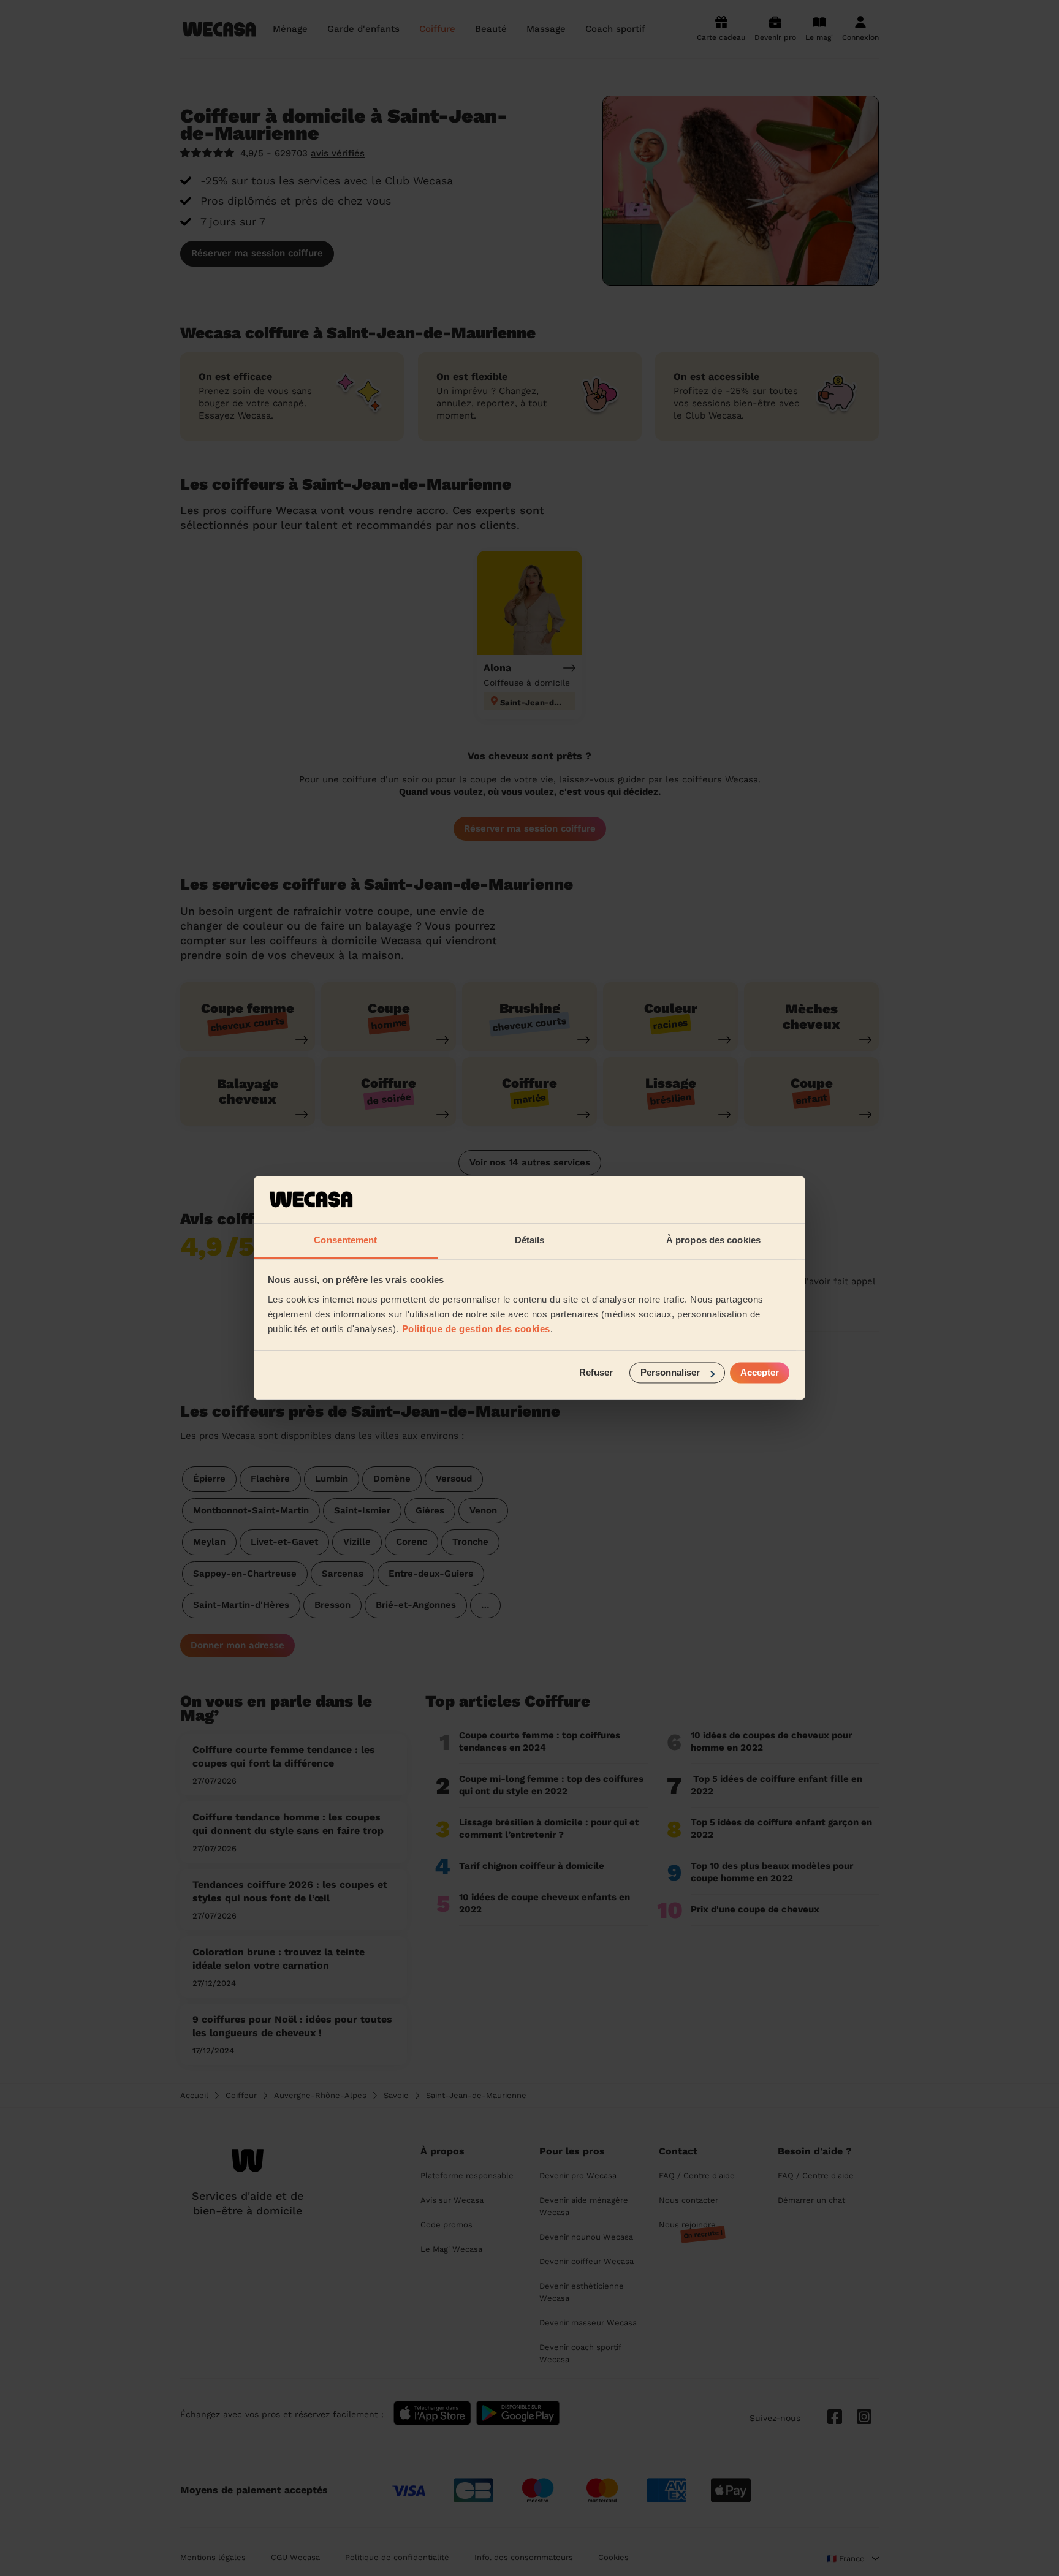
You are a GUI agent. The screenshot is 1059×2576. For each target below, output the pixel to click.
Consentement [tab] (345, 1240)
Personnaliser (670, 1373)
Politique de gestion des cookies (476, 1329)
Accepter (760, 1373)
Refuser (596, 1373)
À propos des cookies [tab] (713, 1240)
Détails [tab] (530, 1240)
